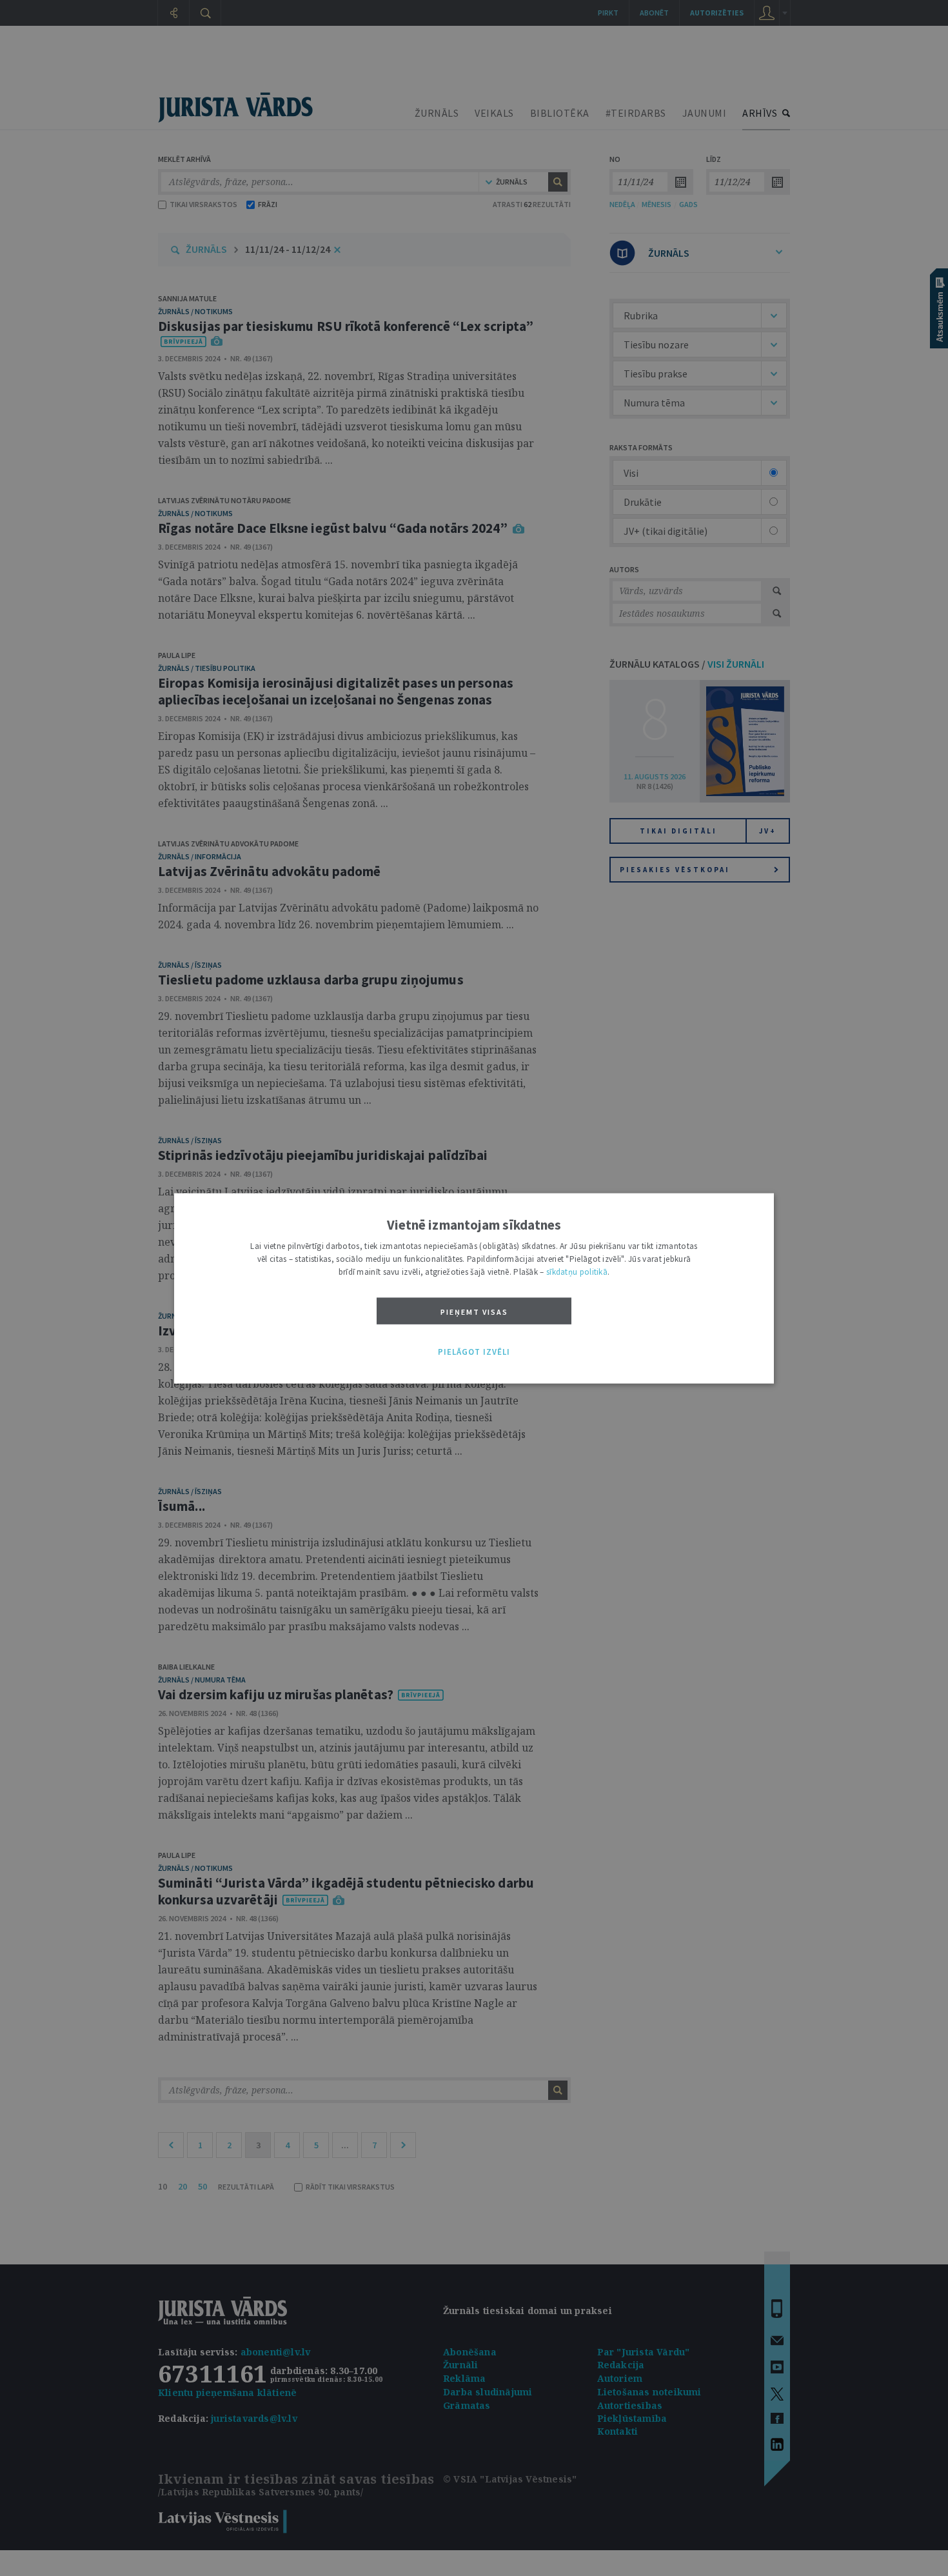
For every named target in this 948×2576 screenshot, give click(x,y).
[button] (474, 1352)
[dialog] (474, 1288)
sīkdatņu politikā (577, 1271)
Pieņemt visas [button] (474, 1311)
